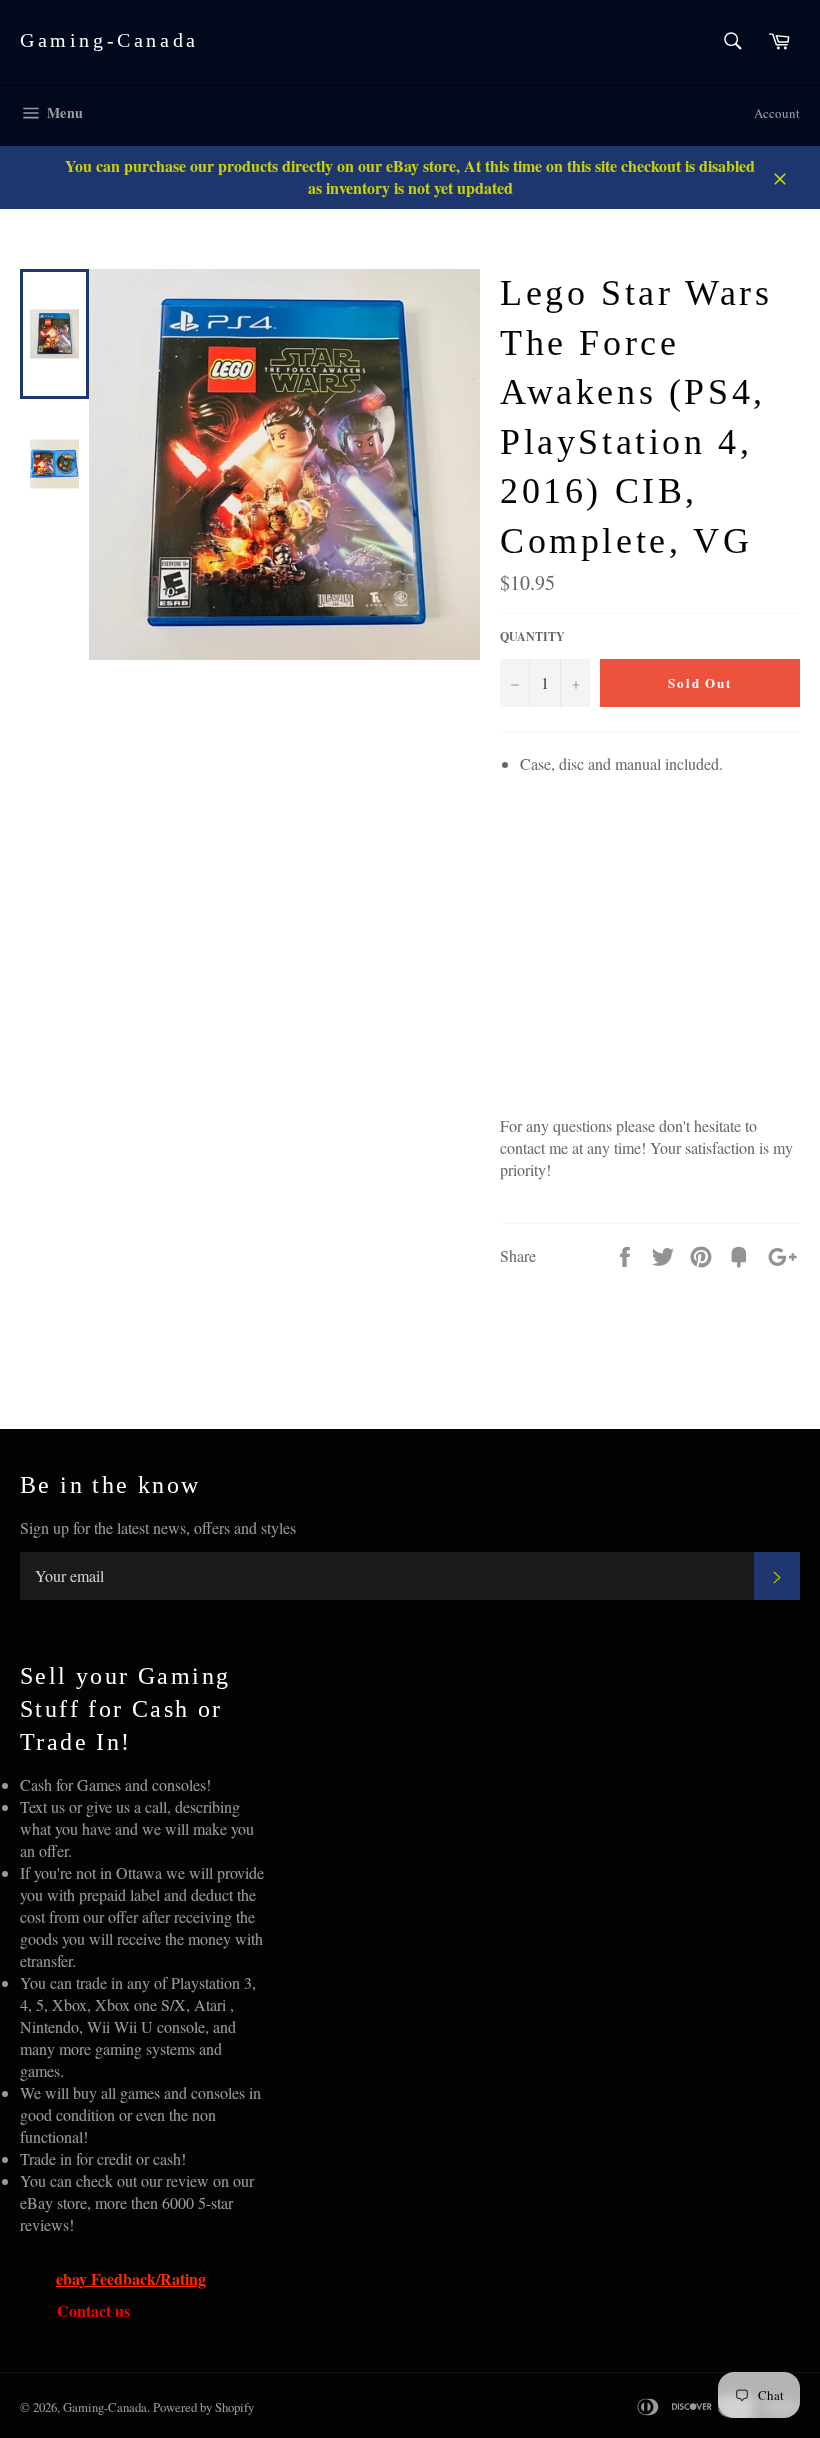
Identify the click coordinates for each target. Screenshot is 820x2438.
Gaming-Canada (109, 40)
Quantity (532, 637)
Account (777, 113)
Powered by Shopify (203, 2407)
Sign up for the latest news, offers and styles (158, 1527)
